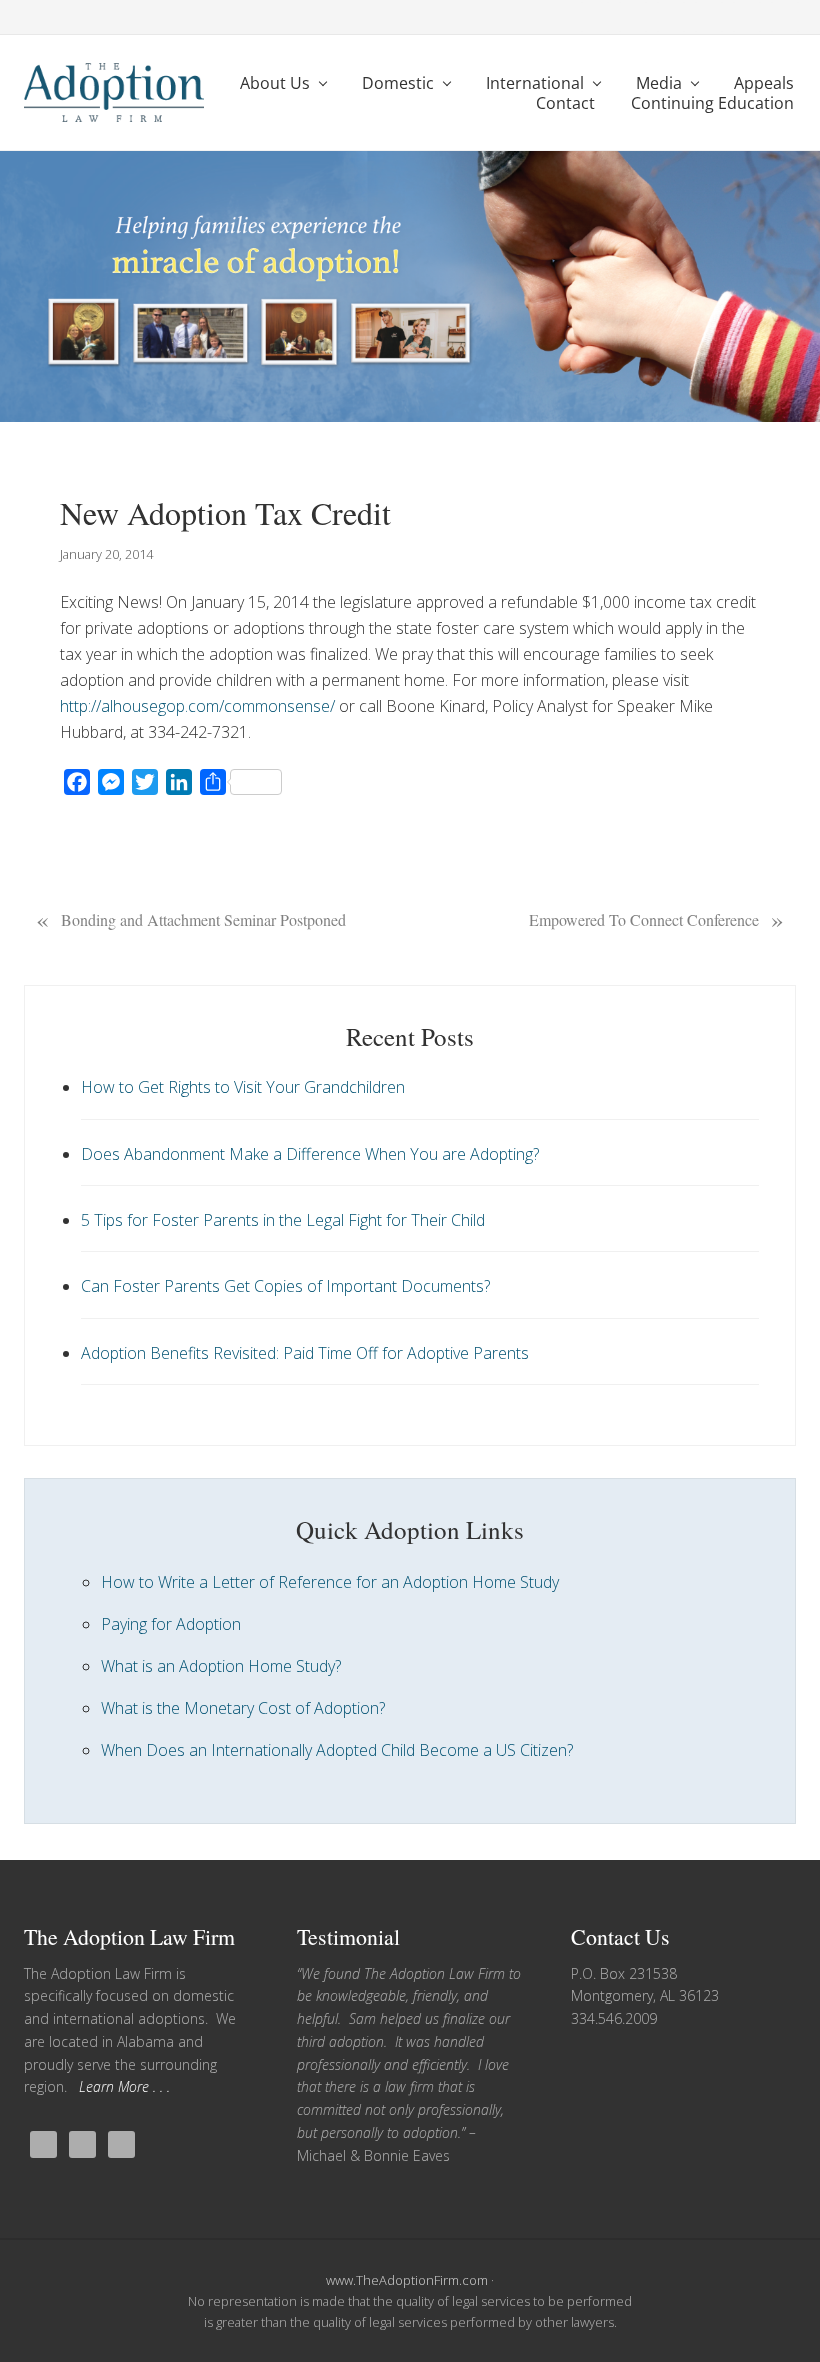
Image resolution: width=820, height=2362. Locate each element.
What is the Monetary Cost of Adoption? (243, 1708)
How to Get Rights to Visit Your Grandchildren (243, 1087)
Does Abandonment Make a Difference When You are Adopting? (310, 1154)
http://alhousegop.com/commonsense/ (197, 706)
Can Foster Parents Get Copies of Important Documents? (285, 1286)
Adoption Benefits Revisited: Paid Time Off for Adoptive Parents (305, 1353)
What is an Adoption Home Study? (221, 1666)
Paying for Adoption (171, 1624)
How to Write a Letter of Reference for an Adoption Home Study (330, 1582)
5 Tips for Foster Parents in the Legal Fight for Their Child (283, 1220)
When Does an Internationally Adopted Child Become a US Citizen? (337, 1750)
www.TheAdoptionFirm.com (407, 2280)
